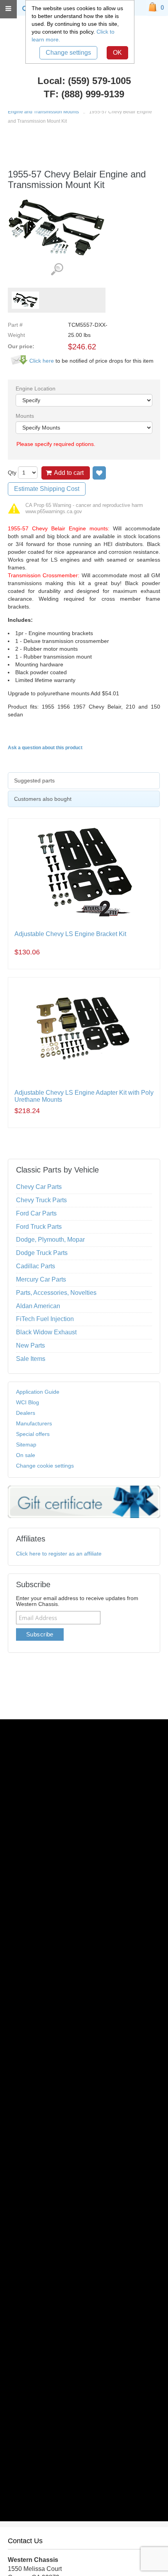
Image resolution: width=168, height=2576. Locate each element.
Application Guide (38, 1392)
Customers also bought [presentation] (43, 799)
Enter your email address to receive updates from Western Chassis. (77, 1601)
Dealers (26, 1413)
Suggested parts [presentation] (34, 780)
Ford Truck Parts (39, 1227)
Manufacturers (34, 1423)
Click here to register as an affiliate (59, 1554)
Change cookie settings (45, 1466)
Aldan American (38, 1306)
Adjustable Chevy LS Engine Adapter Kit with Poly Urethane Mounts (84, 1096)
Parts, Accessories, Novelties (56, 1293)
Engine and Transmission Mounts (43, 112)
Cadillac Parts (36, 1266)
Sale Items (31, 1359)
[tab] (84, 781)
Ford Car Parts (36, 1213)
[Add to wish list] (99, 473)
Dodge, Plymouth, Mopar (50, 1240)
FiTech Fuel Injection (45, 1319)
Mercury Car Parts (41, 1279)
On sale (26, 1455)
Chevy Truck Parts (41, 1200)
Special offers (33, 1434)
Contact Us (25, 2541)
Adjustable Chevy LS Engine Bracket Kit (70, 934)
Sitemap (26, 1445)
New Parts (30, 1345)
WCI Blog (28, 1402)
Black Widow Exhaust (46, 1332)
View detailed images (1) (57, 269)
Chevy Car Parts (39, 1187)
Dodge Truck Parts (42, 1253)
